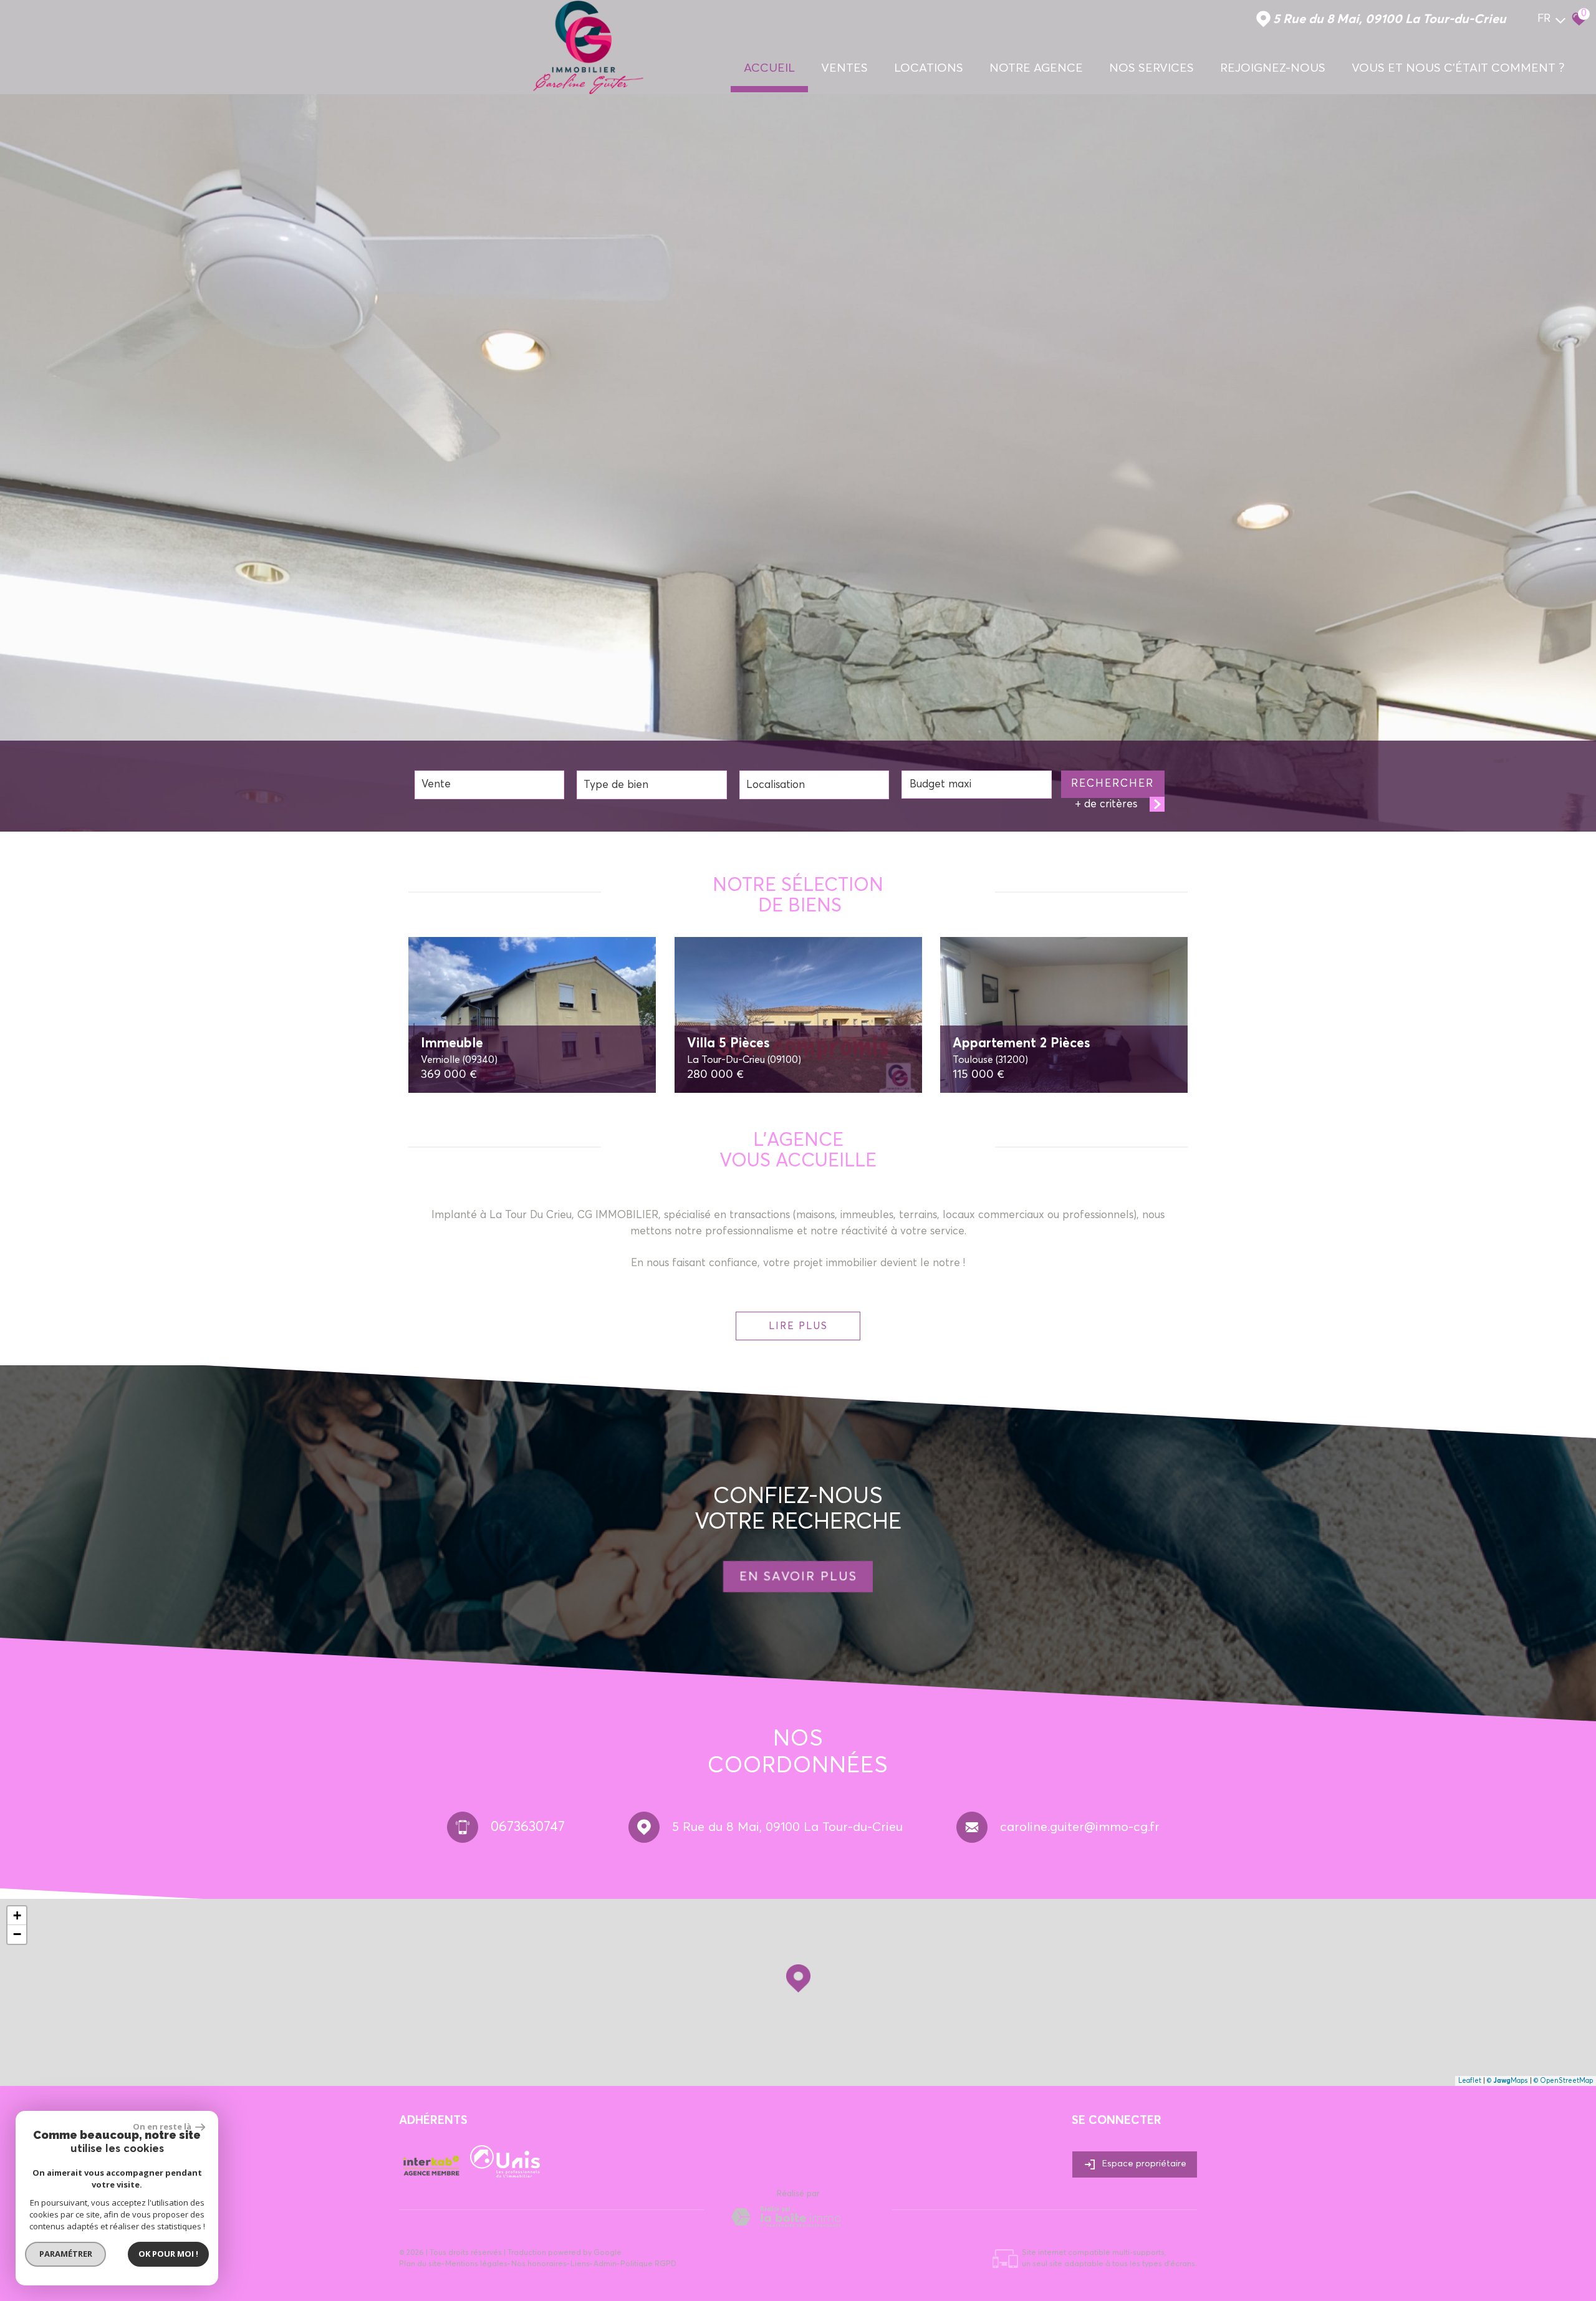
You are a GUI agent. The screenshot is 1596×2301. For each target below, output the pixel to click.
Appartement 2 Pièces (1022, 1051)
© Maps (1507, 2081)
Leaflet (1470, 2081)
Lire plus (798, 1326)
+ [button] (17, 1915)
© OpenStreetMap (1563, 2081)
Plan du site (420, 2264)
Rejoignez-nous (1273, 68)
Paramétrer (66, 2254)
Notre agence (1036, 68)
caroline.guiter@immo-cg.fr (1080, 1827)
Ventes (844, 68)
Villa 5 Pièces (744, 1051)
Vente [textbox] (436, 785)
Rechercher (1113, 784)
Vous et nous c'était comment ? (1458, 68)
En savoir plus (798, 1577)
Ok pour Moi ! (168, 2254)
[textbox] (651, 785)
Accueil (769, 68)
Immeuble (459, 1051)
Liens (580, 2264)
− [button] (17, 1934)
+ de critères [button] (1106, 805)
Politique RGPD (648, 2264)
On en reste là (163, 2126)
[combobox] (489, 785)
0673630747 (528, 1827)
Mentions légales (476, 2264)
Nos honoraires (539, 2264)
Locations (929, 68)
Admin (605, 2264)
